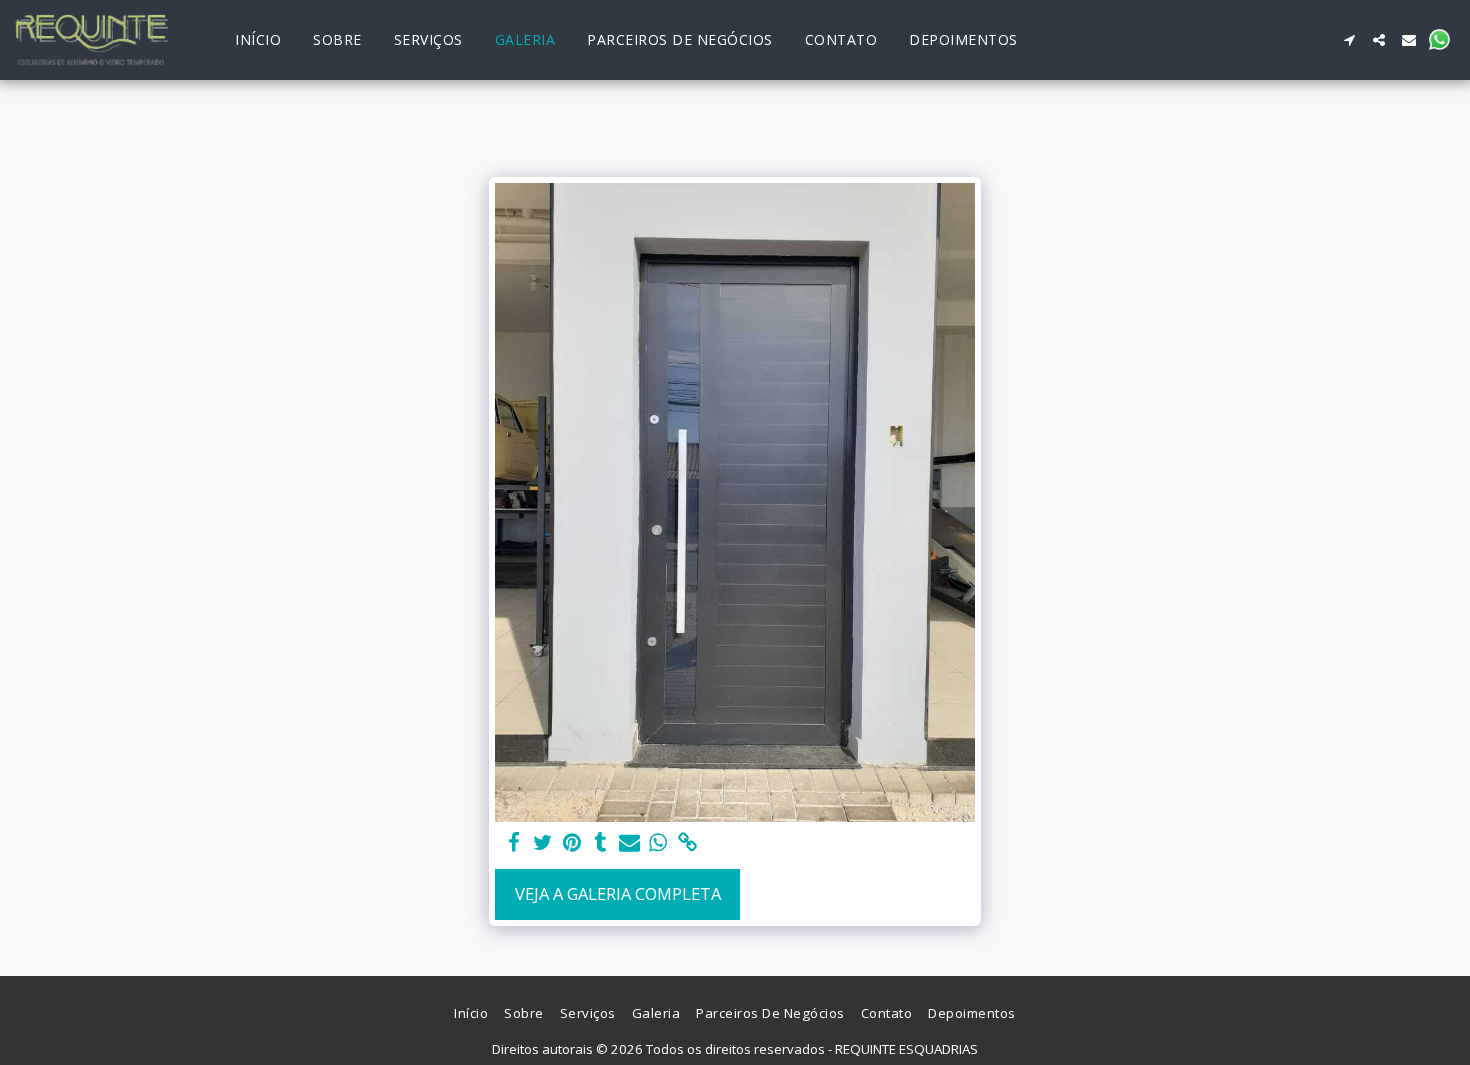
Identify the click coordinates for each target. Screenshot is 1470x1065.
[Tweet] (543, 843)
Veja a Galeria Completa (618, 893)
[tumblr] (600, 843)
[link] (687, 843)
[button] (1349, 40)
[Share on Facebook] (514, 843)
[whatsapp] (658, 843)
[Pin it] (571, 843)
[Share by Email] (629, 843)
